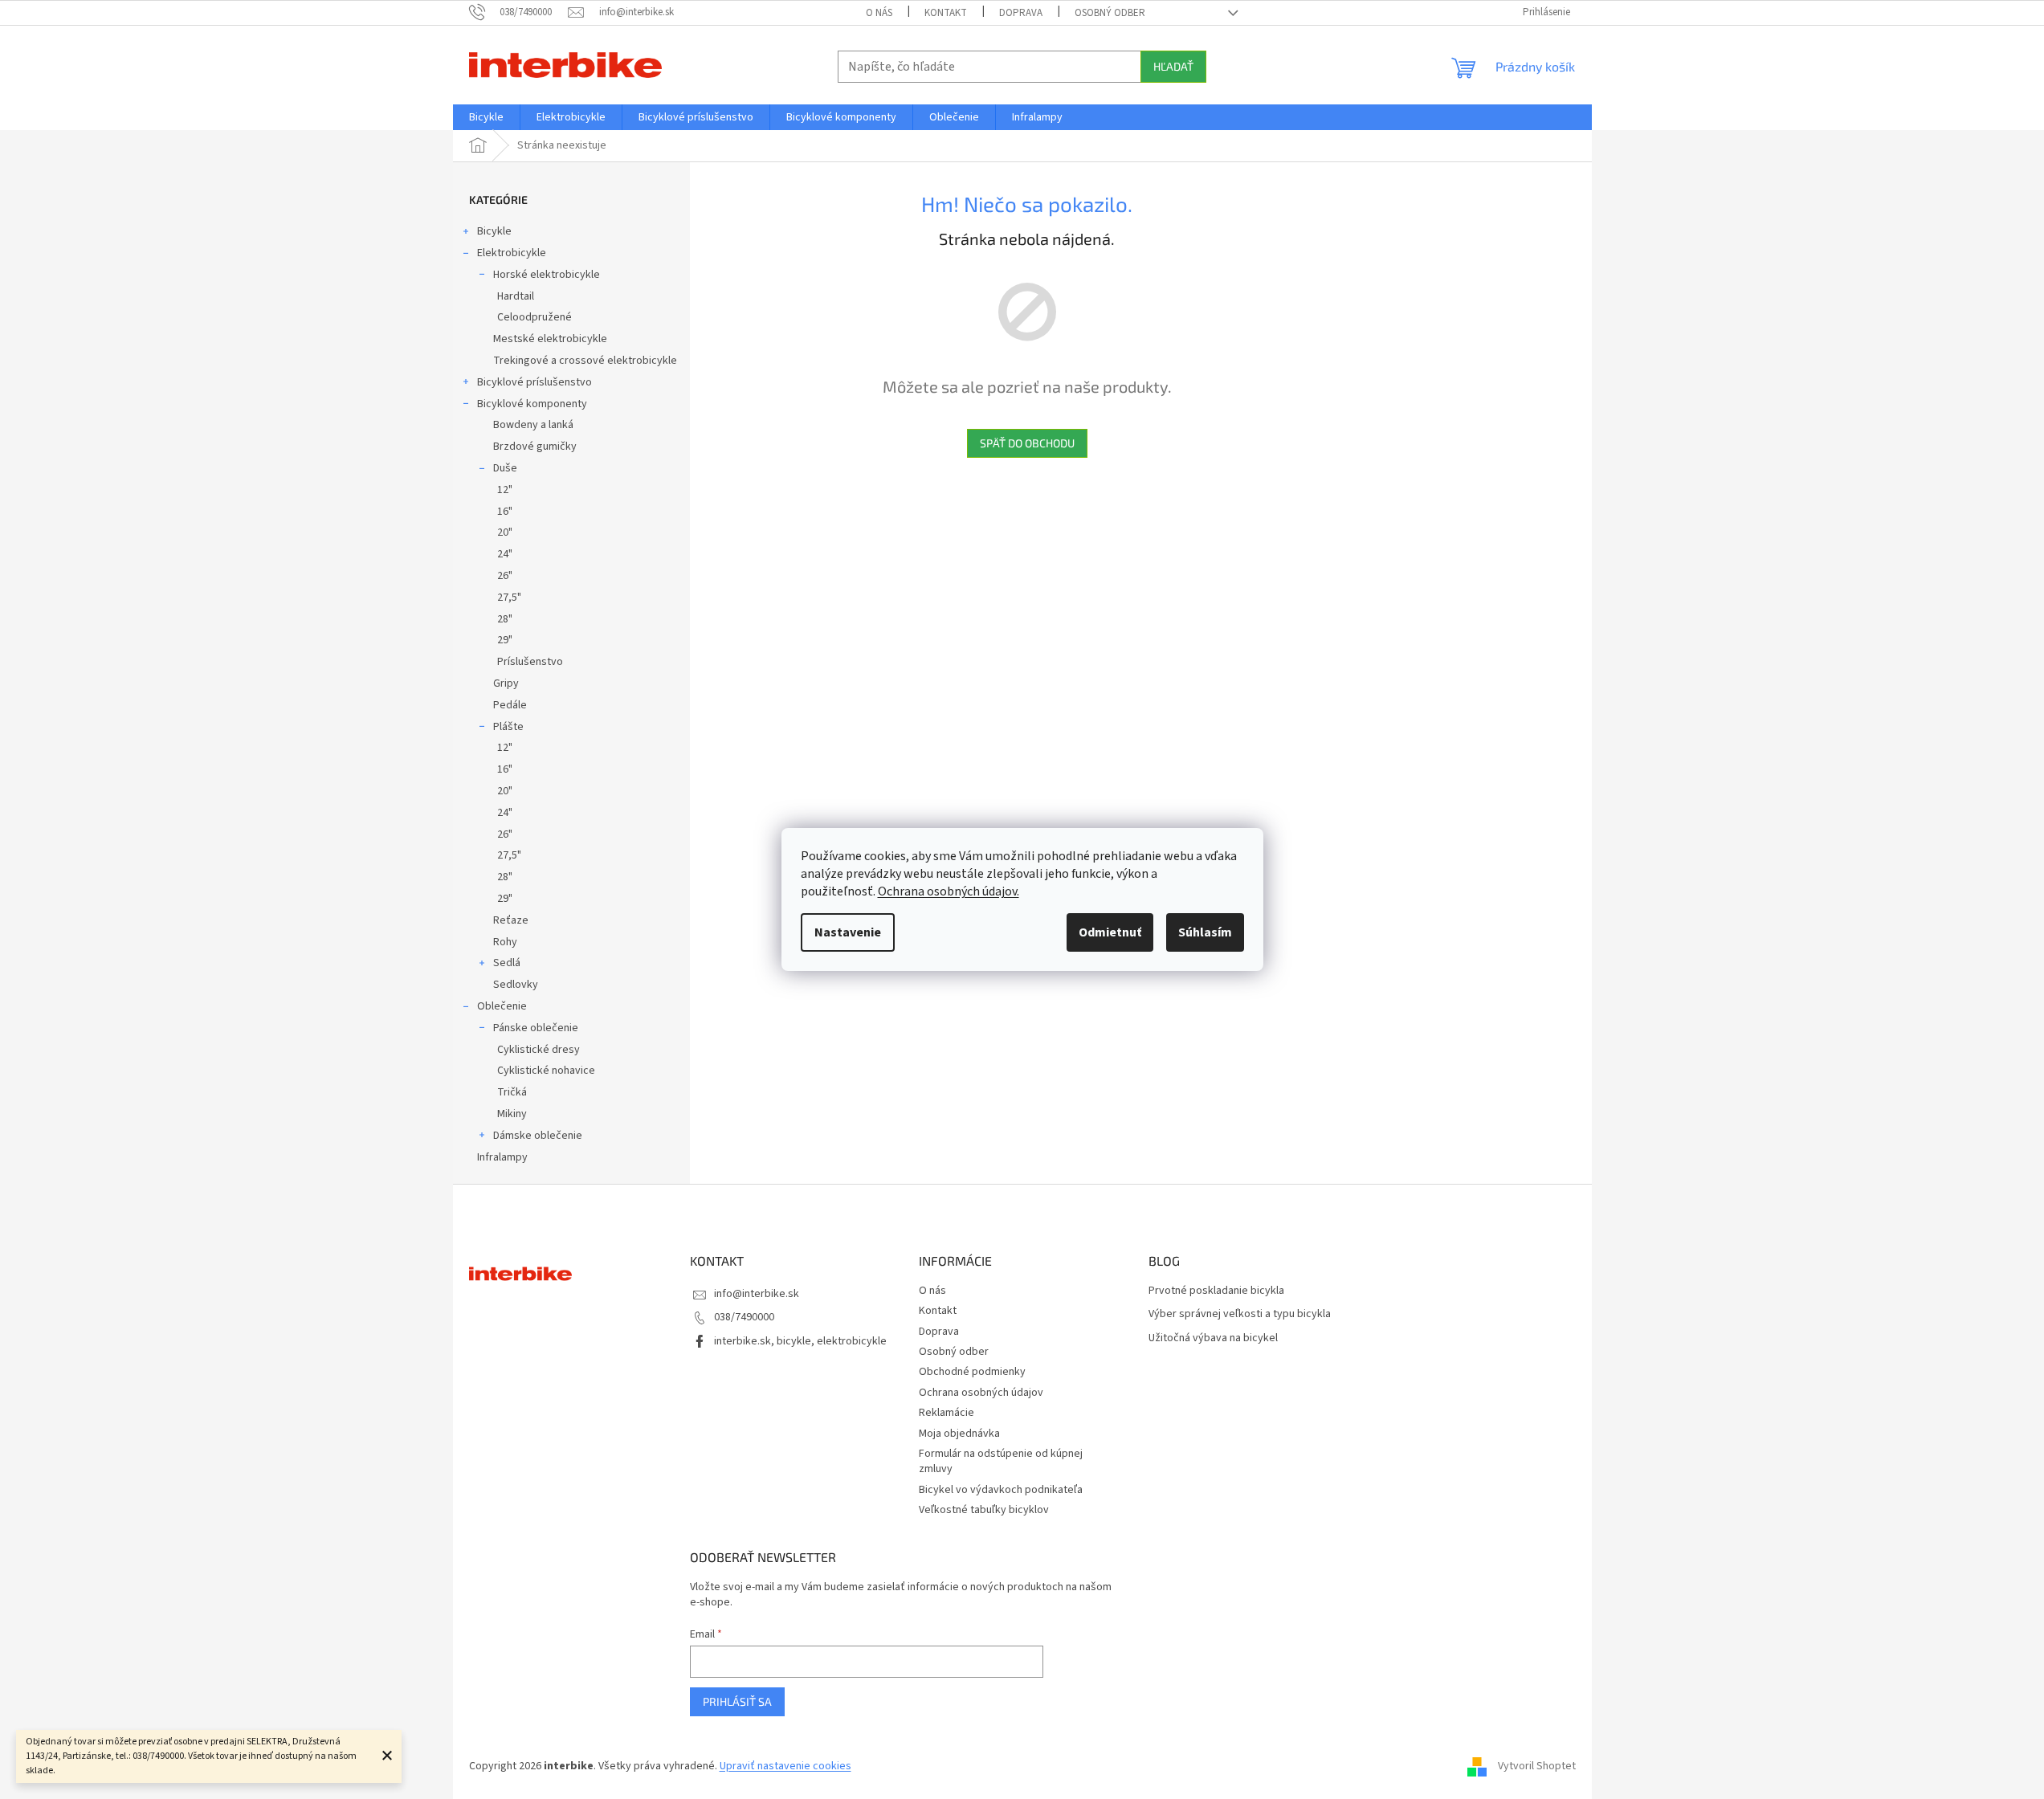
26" (505, 576)
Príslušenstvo (530, 662)
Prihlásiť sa (737, 1701)
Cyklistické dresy (539, 1050)
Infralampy (502, 1157)
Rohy (505, 942)
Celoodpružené (534, 317)
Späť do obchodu (1027, 443)
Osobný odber (1110, 13)
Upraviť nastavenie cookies (785, 1766)
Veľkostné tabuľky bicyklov (984, 1510)
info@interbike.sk (757, 1294)
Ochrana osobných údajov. (949, 891)
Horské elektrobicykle (547, 275)
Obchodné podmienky (972, 1372)
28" (505, 619)
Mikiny (512, 1114)
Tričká (512, 1092)
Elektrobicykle (512, 253)
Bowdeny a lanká (533, 425)
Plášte (508, 727)
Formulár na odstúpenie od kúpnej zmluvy (1001, 1461)
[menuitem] (486, 117)
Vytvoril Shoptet (1537, 1766)
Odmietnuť (1110, 932)
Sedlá (507, 963)
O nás (879, 13)
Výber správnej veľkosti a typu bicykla (1240, 1314)
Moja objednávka (959, 1434)
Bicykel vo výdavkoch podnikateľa (1001, 1490)
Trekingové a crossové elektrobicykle (585, 361)
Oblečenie (502, 1006)
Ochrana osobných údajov (981, 1393)
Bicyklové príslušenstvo (534, 382)
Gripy (506, 683)
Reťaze (511, 920)
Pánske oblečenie (536, 1028)
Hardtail (516, 296)
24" (505, 554)
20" (505, 532)
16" (505, 512)
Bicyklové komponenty (532, 404)
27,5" (509, 598)
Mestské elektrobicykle (550, 339)
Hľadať (1173, 66)
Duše (505, 468)
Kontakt (946, 13)
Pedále (510, 705)
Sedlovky (516, 985)
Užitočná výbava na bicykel (1213, 1338)
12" (505, 490)
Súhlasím (1205, 932)
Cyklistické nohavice (546, 1071)
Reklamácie (947, 1413)
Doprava (1021, 13)
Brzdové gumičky (535, 447)
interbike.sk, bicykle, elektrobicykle (800, 1341)
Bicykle (494, 231)
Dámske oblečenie (538, 1136)
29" (505, 640)
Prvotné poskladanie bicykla (1216, 1291)
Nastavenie (848, 932)
